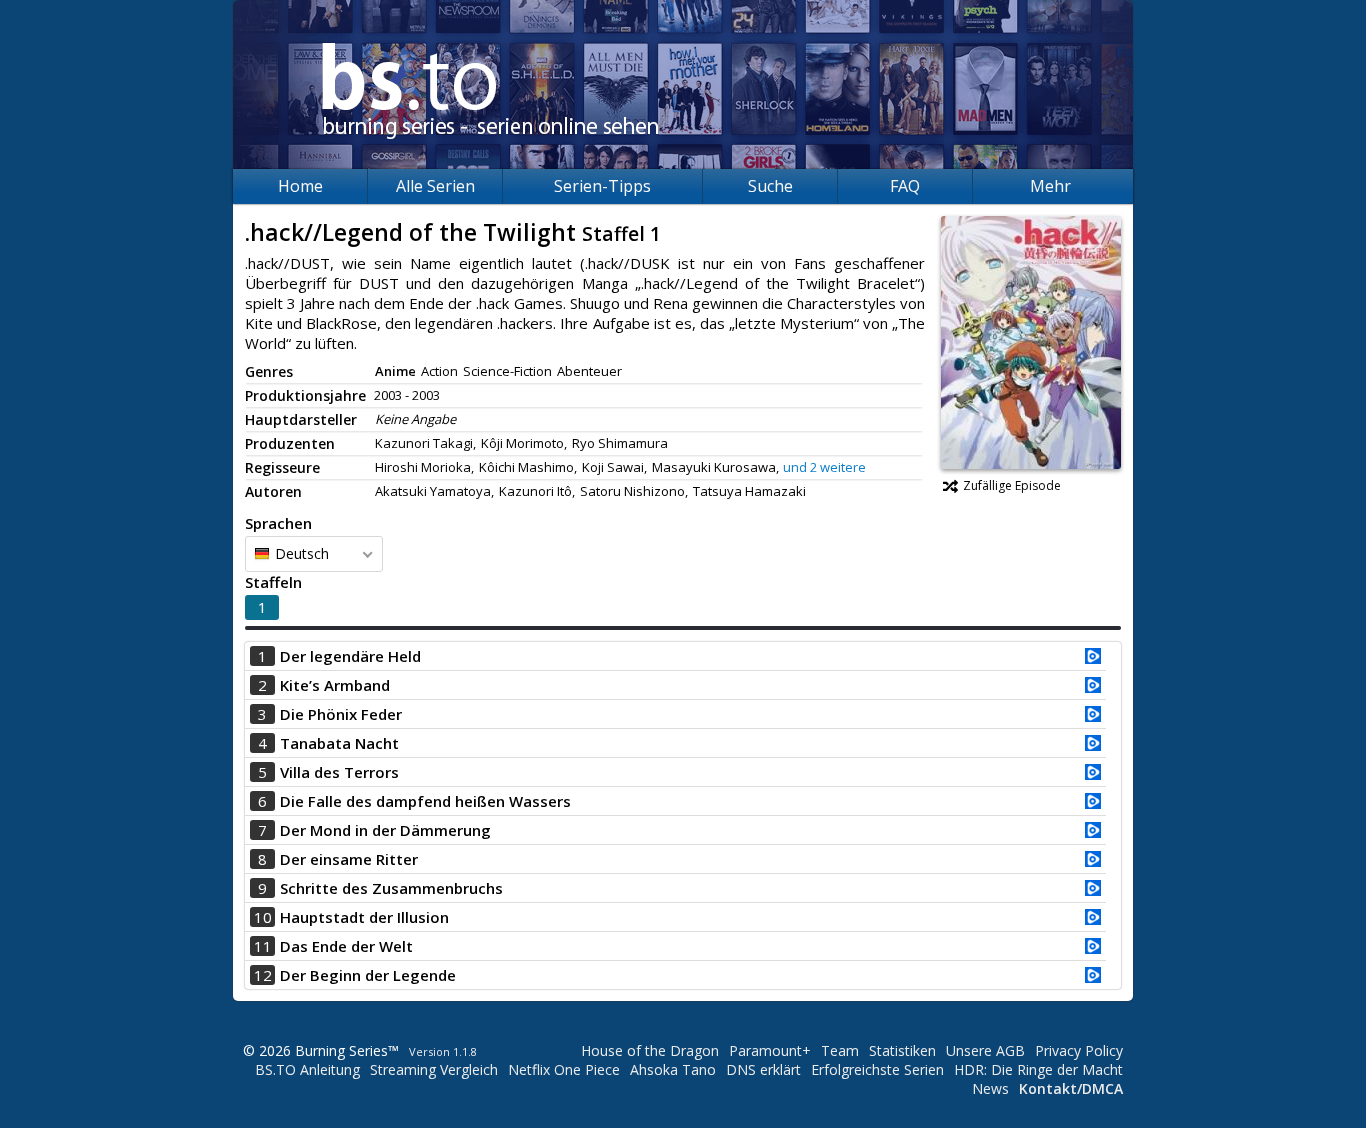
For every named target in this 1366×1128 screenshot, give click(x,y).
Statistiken (902, 1050)
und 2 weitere (824, 467)
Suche (770, 186)
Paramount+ (770, 1050)
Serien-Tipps (602, 186)
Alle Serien (435, 186)
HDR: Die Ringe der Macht (1038, 1069)
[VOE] (1093, 658)
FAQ (905, 186)
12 (263, 975)
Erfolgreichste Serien (877, 1069)
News (990, 1088)
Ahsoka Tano (673, 1069)
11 (263, 946)
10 (263, 917)
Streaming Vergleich (434, 1069)
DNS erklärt (763, 1069)
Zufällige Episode (1012, 485)
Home (300, 186)
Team (840, 1050)
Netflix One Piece (564, 1069)
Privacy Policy (1079, 1050)
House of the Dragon (650, 1050)
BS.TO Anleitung (307, 1069)
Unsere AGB (985, 1050)
